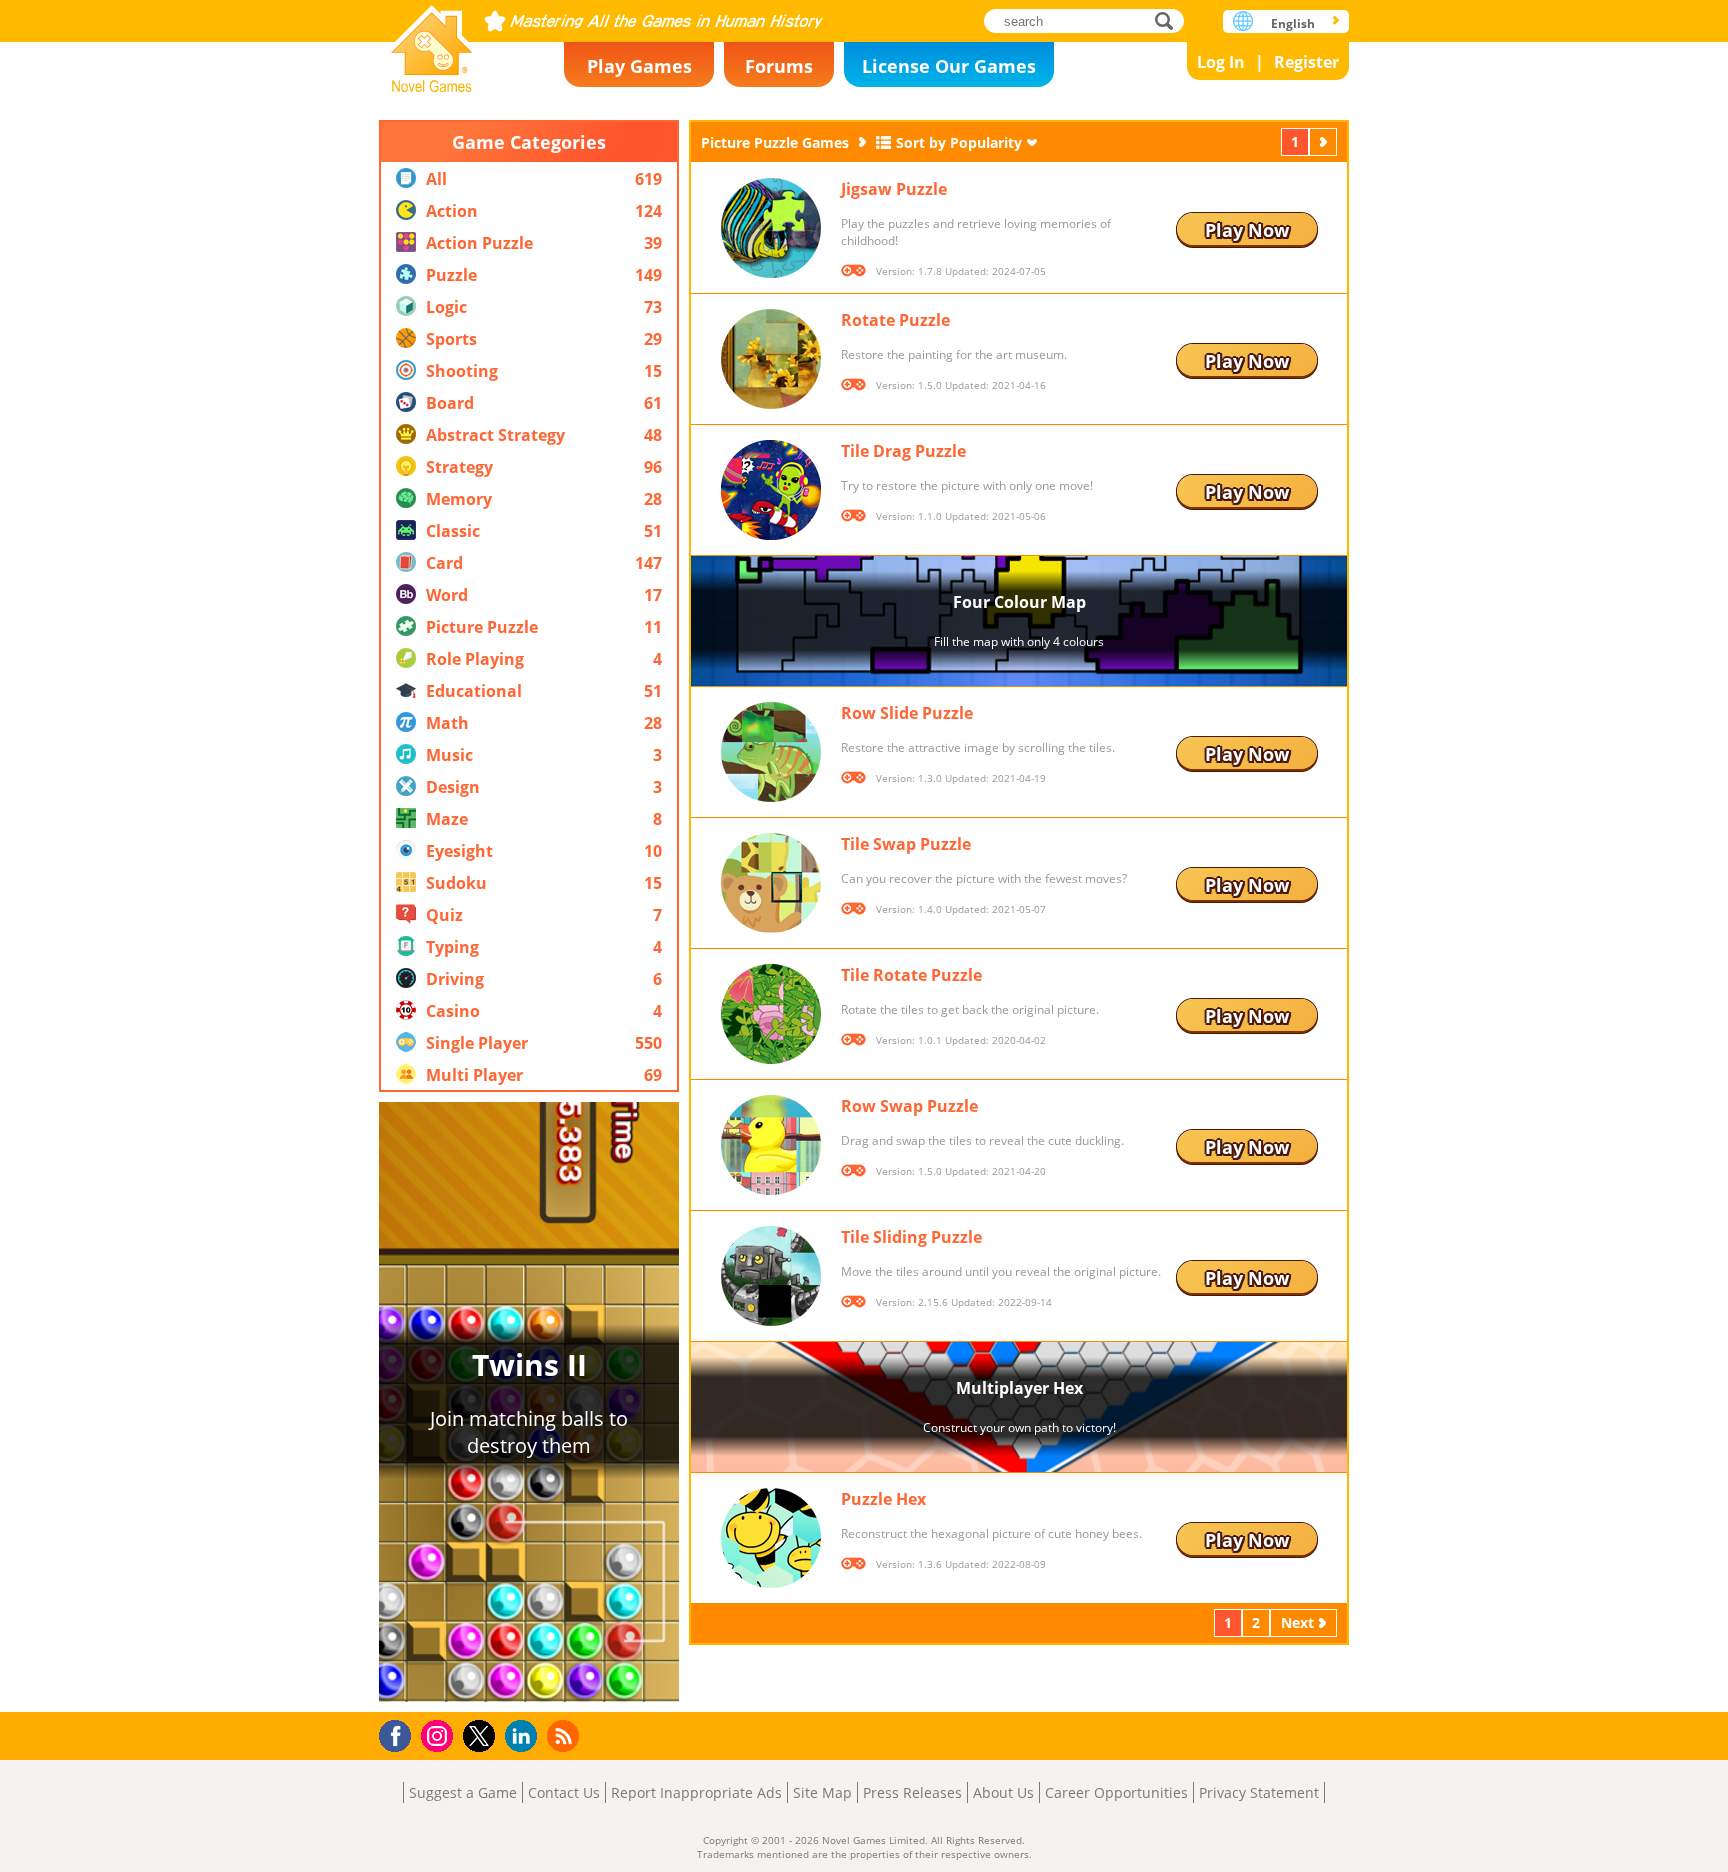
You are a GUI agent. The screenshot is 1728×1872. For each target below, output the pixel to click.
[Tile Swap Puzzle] (771, 883)
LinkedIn (524, 1736)
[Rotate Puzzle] (771, 359)
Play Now (1247, 230)
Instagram (440, 1734)
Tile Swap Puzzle (906, 844)
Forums (779, 66)
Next (1325, 141)
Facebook (400, 1733)
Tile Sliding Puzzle (911, 1237)
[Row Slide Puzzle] (771, 752)
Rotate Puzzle (895, 320)
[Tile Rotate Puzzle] (771, 1014)
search (1169, 20)
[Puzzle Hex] (771, 1538)
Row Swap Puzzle (909, 1106)
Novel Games (432, 42)
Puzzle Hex (883, 1499)
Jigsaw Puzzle (894, 189)
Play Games (639, 66)
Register (1306, 62)
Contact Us (564, 1792)
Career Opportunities (1116, 1792)
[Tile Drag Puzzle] (771, 490)
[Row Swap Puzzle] (771, 1145)
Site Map (822, 1792)
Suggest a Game (463, 1792)
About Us (1003, 1792)
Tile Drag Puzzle (903, 451)
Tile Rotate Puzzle (911, 975)
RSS (565, 1735)
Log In (1221, 62)
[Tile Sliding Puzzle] (771, 1276)
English (1293, 23)
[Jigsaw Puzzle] (771, 228)
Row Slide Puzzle (907, 713)
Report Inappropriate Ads (696, 1792)
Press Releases (912, 1792)
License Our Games (949, 66)
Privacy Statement (1259, 1792)
